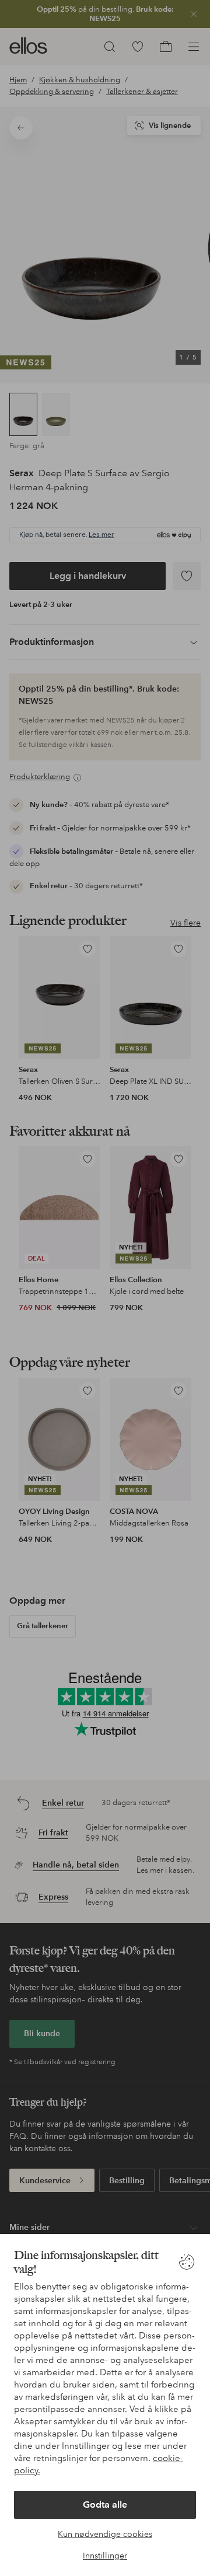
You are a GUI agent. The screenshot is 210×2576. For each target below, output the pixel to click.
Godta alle (105, 2505)
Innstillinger (105, 2556)
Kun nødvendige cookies (105, 2534)
